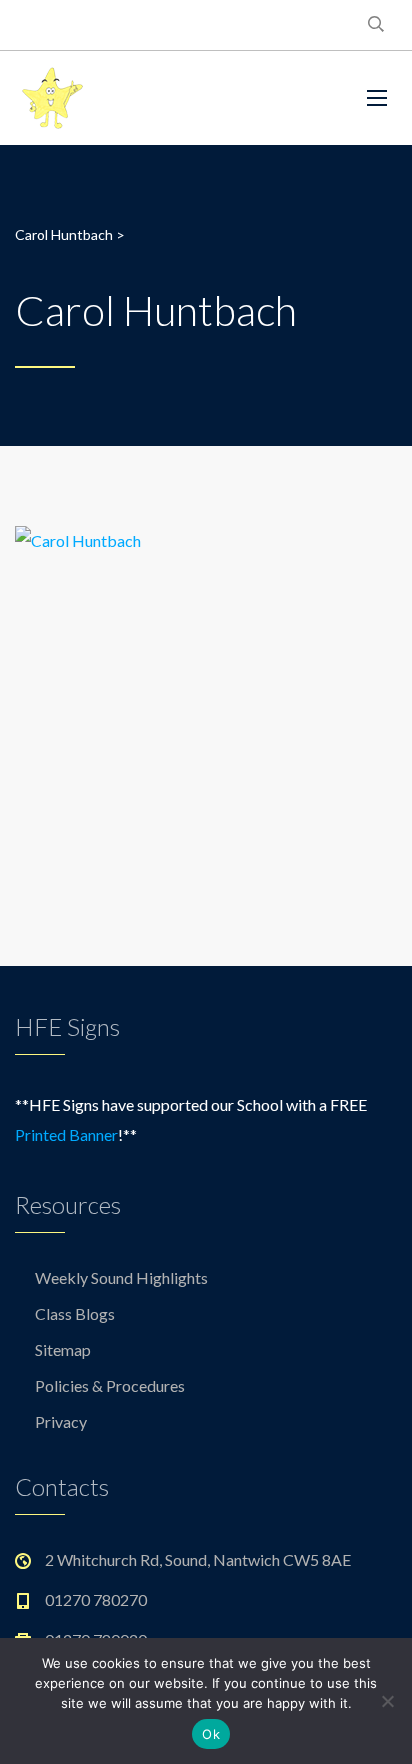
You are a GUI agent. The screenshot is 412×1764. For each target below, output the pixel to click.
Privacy (61, 1421)
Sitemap (63, 1349)
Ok (211, 1734)
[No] (387, 1701)
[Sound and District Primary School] (161, 98)
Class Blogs (75, 1313)
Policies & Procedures (110, 1385)
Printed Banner (66, 1134)
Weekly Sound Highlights (121, 1277)
